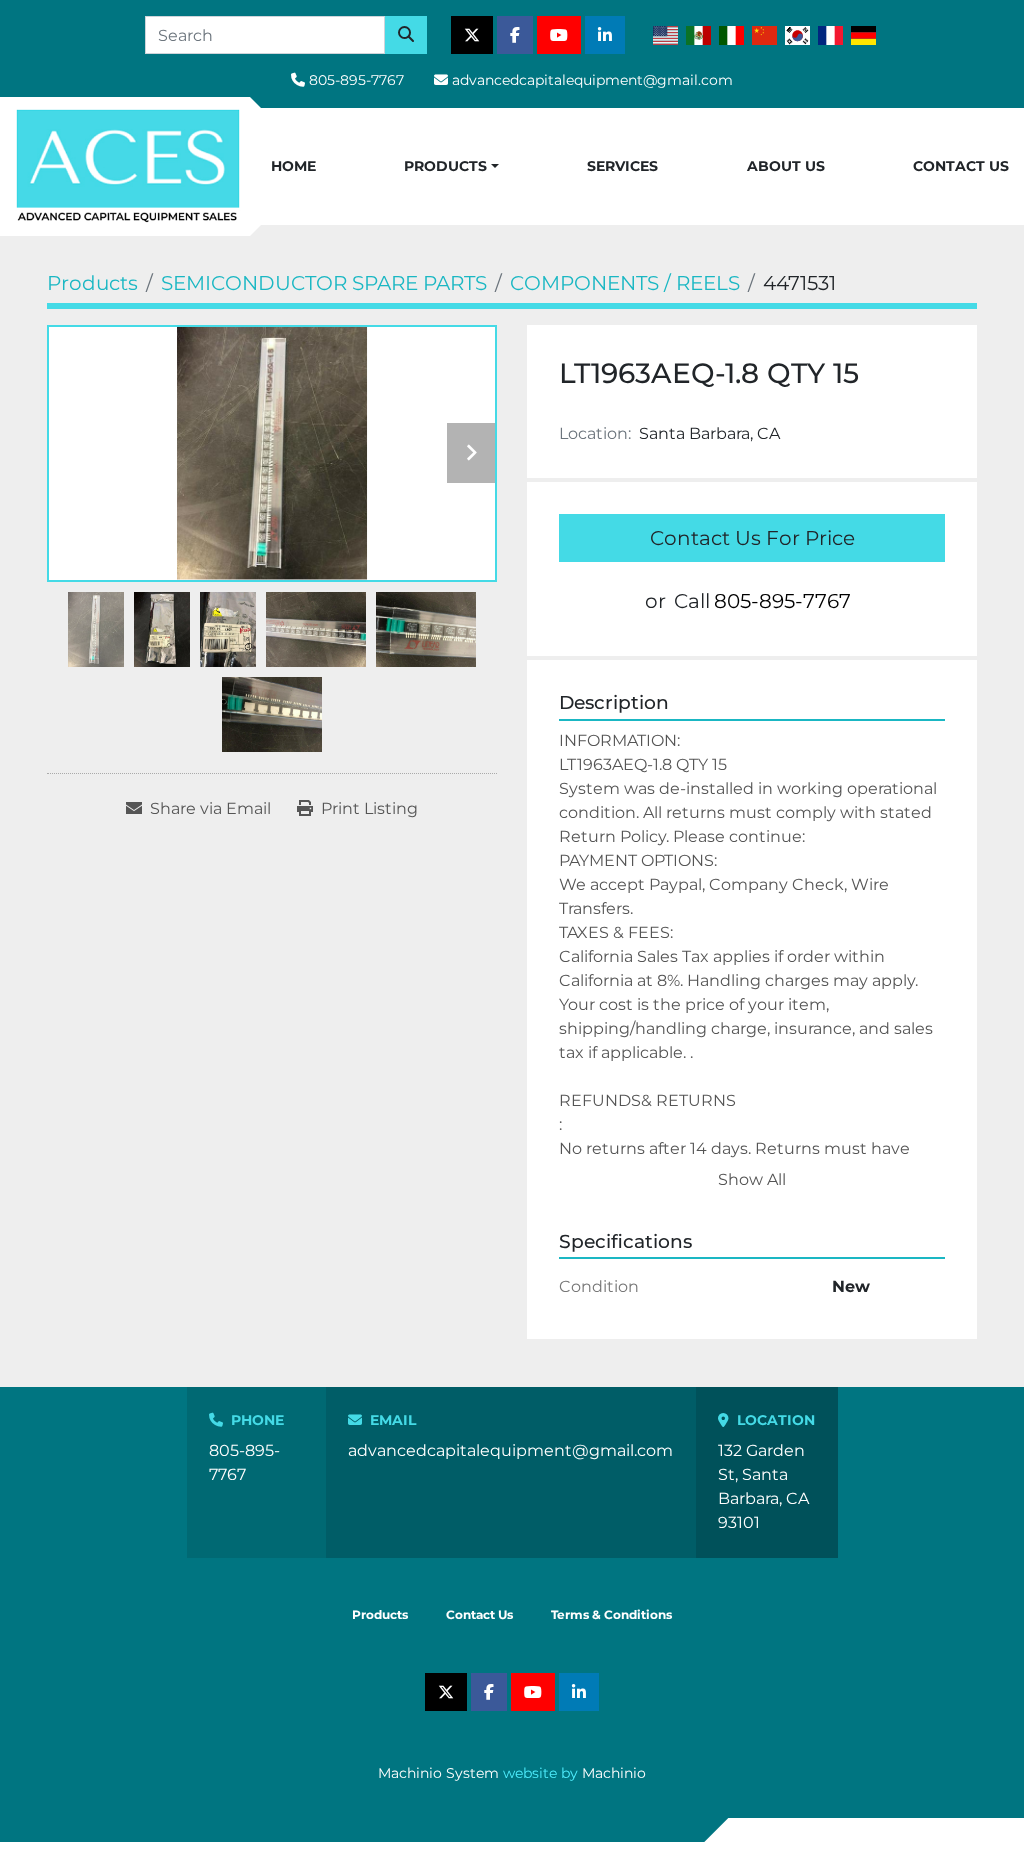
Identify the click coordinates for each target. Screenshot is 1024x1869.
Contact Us (961, 166)
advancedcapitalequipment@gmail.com (592, 80)
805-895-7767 (356, 80)
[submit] (406, 35)
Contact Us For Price (752, 538)
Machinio (614, 1773)
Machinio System (438, 1773)
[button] (451, 166)
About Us (786, 166)
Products (445, 166)
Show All (752, 1179)
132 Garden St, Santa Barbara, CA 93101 (763, 1486)
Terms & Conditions (611, 1614)
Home (293, 166)
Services (622, 166)
